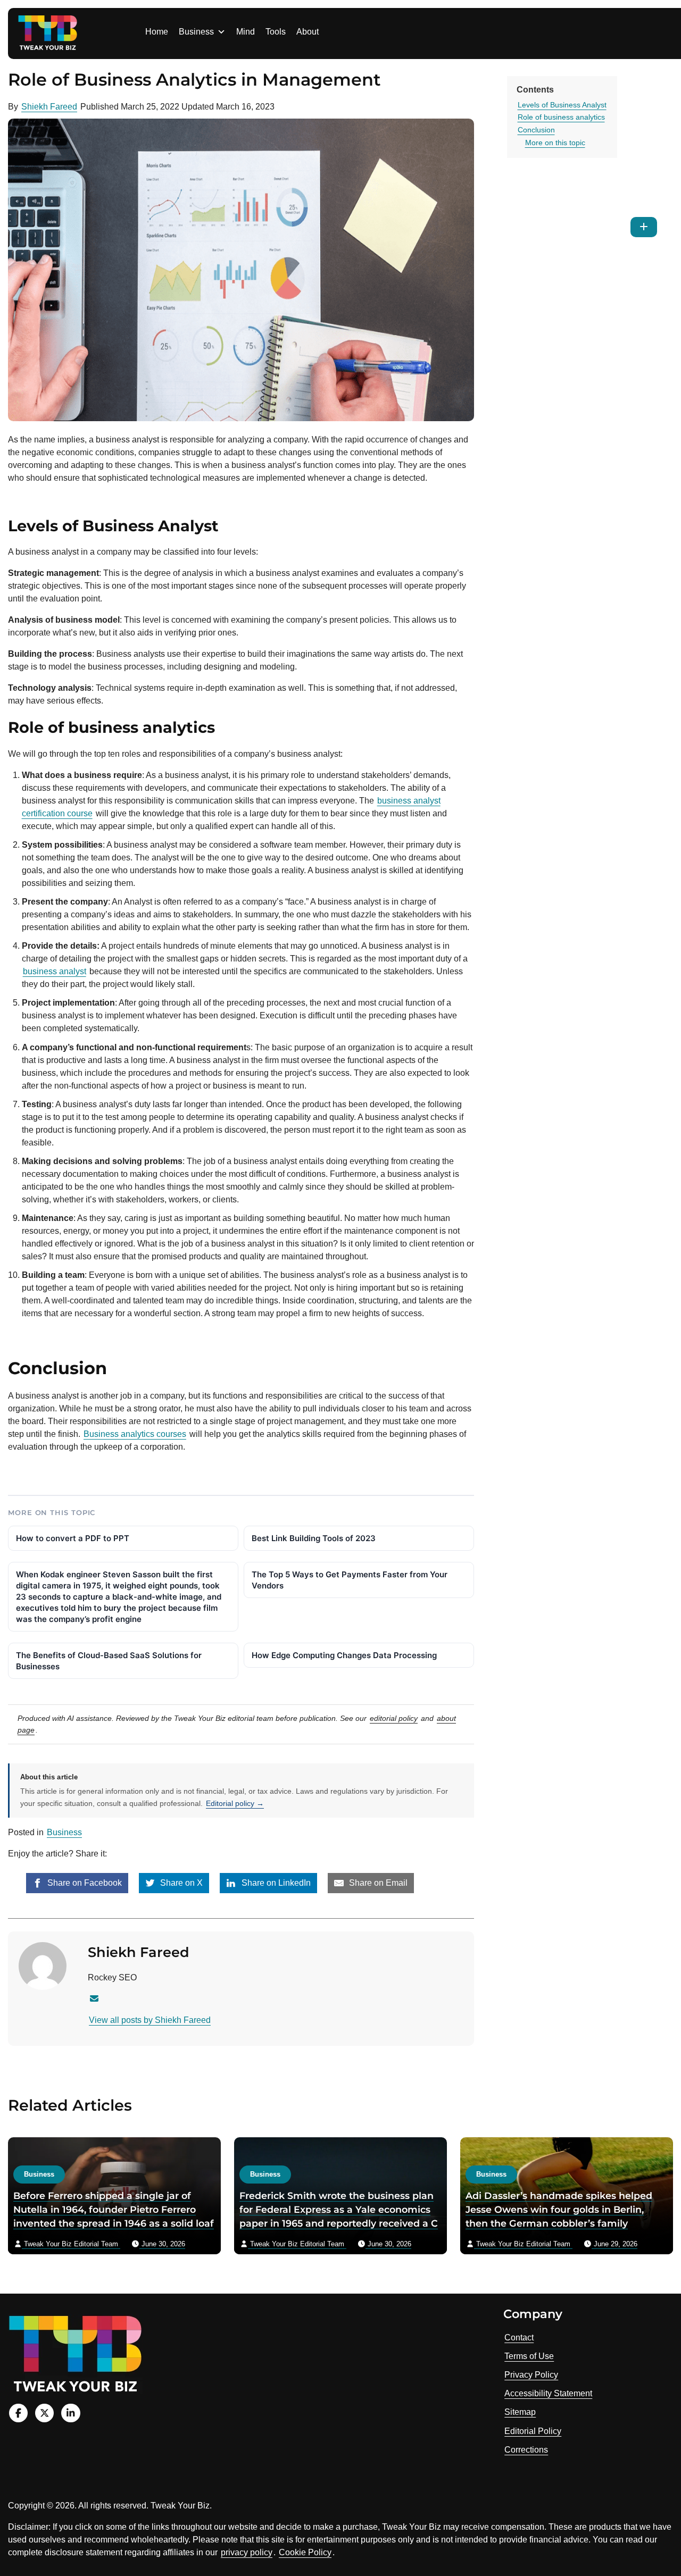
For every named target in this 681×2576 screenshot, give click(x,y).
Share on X (180, 1883)
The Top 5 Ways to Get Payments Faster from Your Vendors (350, 1580)
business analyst (55, 971)
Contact (519, 2337)
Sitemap (520, 2412)
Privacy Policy (531, 2375)
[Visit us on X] (44, 2413)
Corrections (526, 2450)
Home (157, 32)
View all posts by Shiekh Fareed (150, 2020)
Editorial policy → (235, 1803)
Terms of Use (529, 2356)
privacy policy (247, 2552)
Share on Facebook (84, 1883)
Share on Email (377, 1883)
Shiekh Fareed (49, 107)
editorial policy (394, 1718)
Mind (246, 32)
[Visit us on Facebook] (18, 2413)
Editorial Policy (533, 2431)
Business (196, 32)
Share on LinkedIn (275, 1883)
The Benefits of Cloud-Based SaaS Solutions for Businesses (109, 1661)
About (308, 32)
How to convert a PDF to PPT (73, 1538)
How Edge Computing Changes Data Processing (344, 1655)
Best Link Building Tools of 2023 (314, 1538)
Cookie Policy (305, 2552)
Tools (276, 32)
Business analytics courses (135, 1434)
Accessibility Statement (548, 2393)
